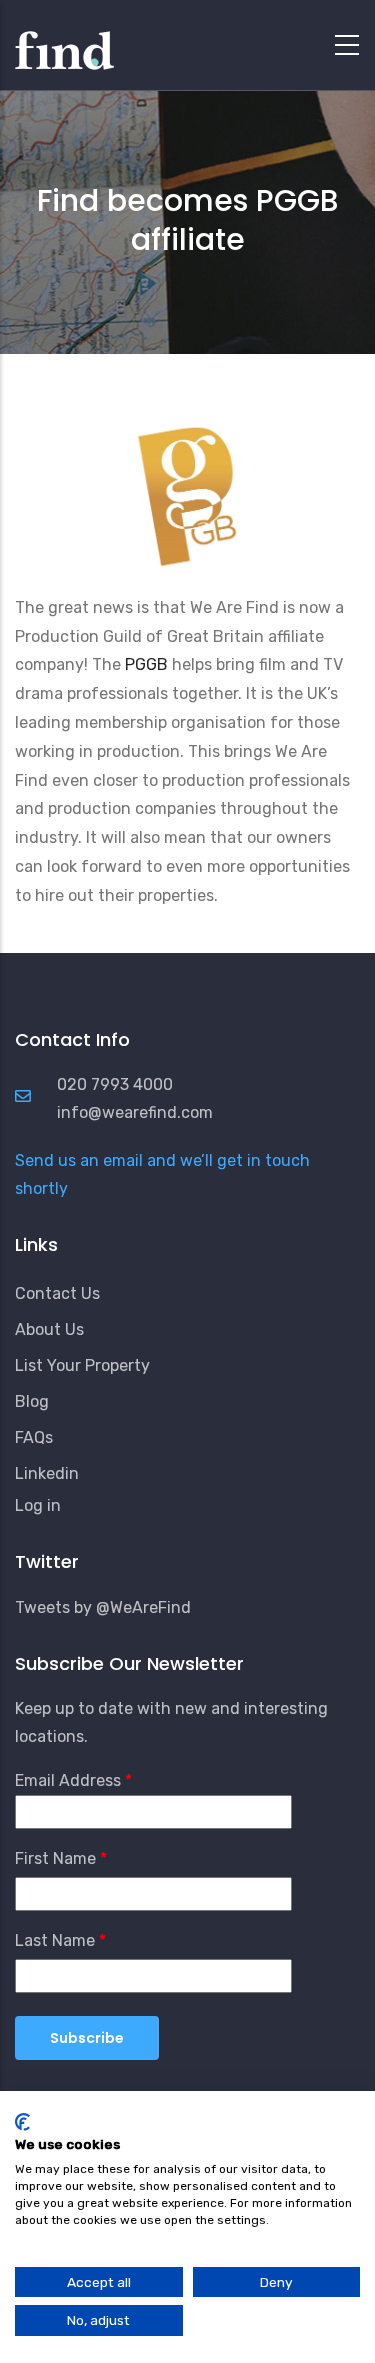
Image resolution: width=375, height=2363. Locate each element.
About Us (49, 1329)
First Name (55, 1858)
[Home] (64, 40)
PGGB (148, 664)
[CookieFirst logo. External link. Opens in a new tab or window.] (22, 2122)
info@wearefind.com (135, 1112)
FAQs (34, 1437)
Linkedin (47, 1473)
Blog (32, 1401)
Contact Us (57, 1293)
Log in (38, 1505)
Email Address (68, 1780)
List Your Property (82, 1365)
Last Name (55, 1940)
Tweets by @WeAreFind (103, 1607)
